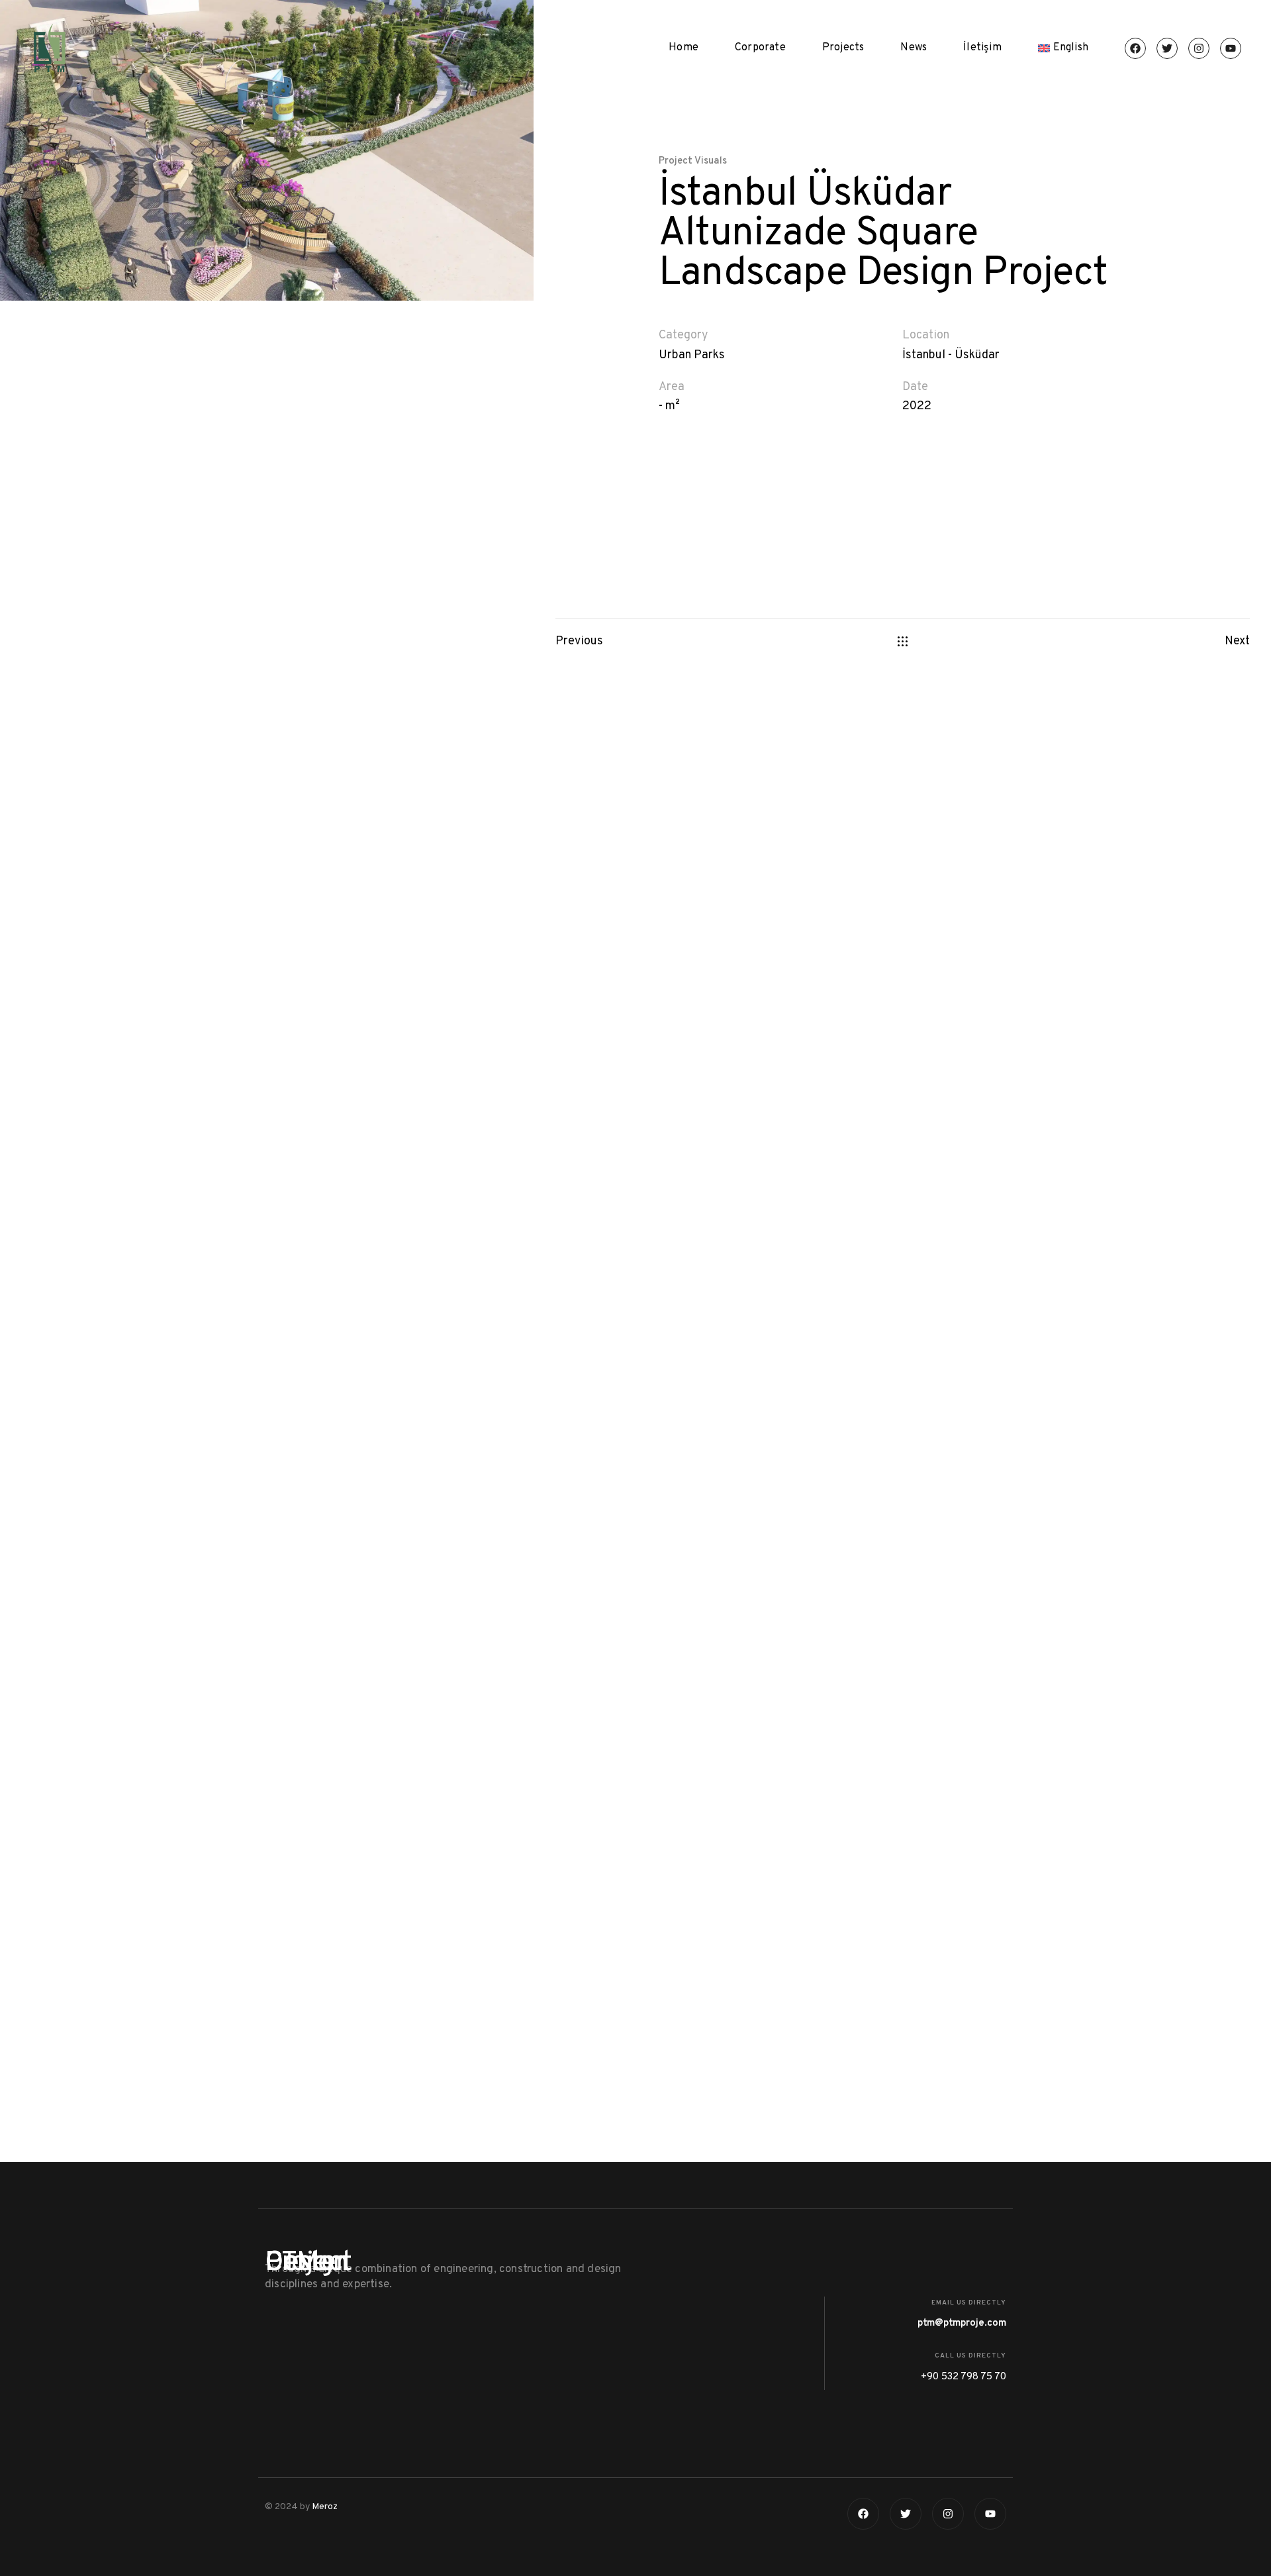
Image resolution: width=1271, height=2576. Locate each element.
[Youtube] (1231, 48)
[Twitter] (1167, 48)
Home (683, 48)
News (914, 48)
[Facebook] (1135, 48)
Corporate (760, 48)
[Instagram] (1199, 48)
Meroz (325, 2507)
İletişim (982, 48)
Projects (843, 48)
